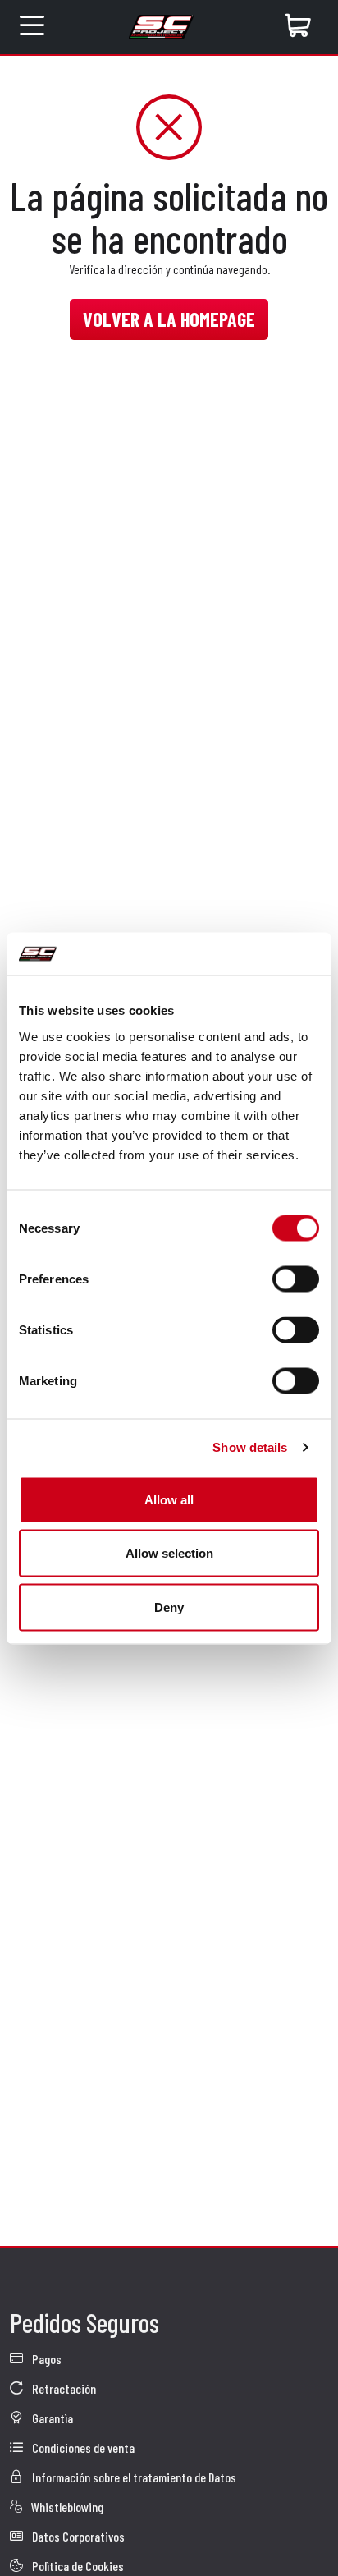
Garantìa (51, 2418)
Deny (169, 1607)
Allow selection (169, 1553)
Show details (250, 1447)
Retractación (63, 2388)
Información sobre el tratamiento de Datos (133, 2477)
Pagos (46, 2359)
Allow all (169, 1499)
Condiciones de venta (82, 2447)
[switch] (296, 1279)
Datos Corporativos (77, 2536)
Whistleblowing (66, 2507)
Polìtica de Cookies (77, 2566)
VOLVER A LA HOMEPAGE (169, 319)
